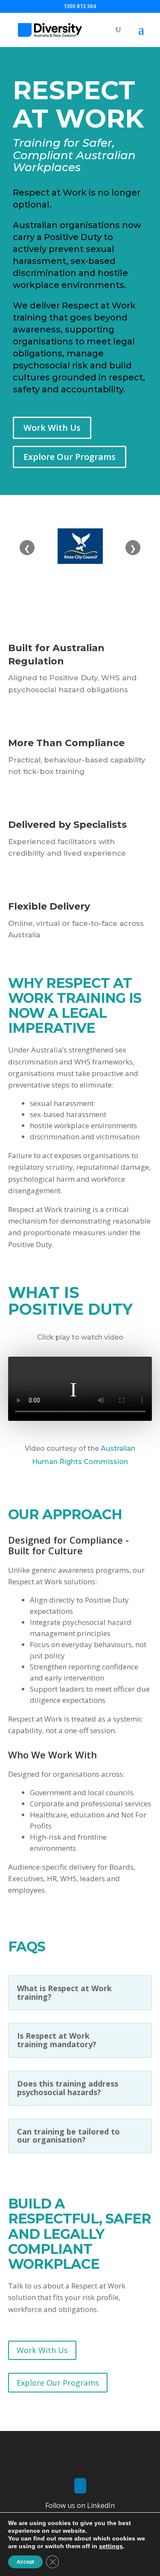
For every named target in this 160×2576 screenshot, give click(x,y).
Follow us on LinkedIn (80, 2505)
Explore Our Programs (70, 457)
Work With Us (52, 428)
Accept (25, 2562)
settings (111, 2546)
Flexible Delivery (49, 906)
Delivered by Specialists (67, 825)
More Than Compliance (66, 743)
